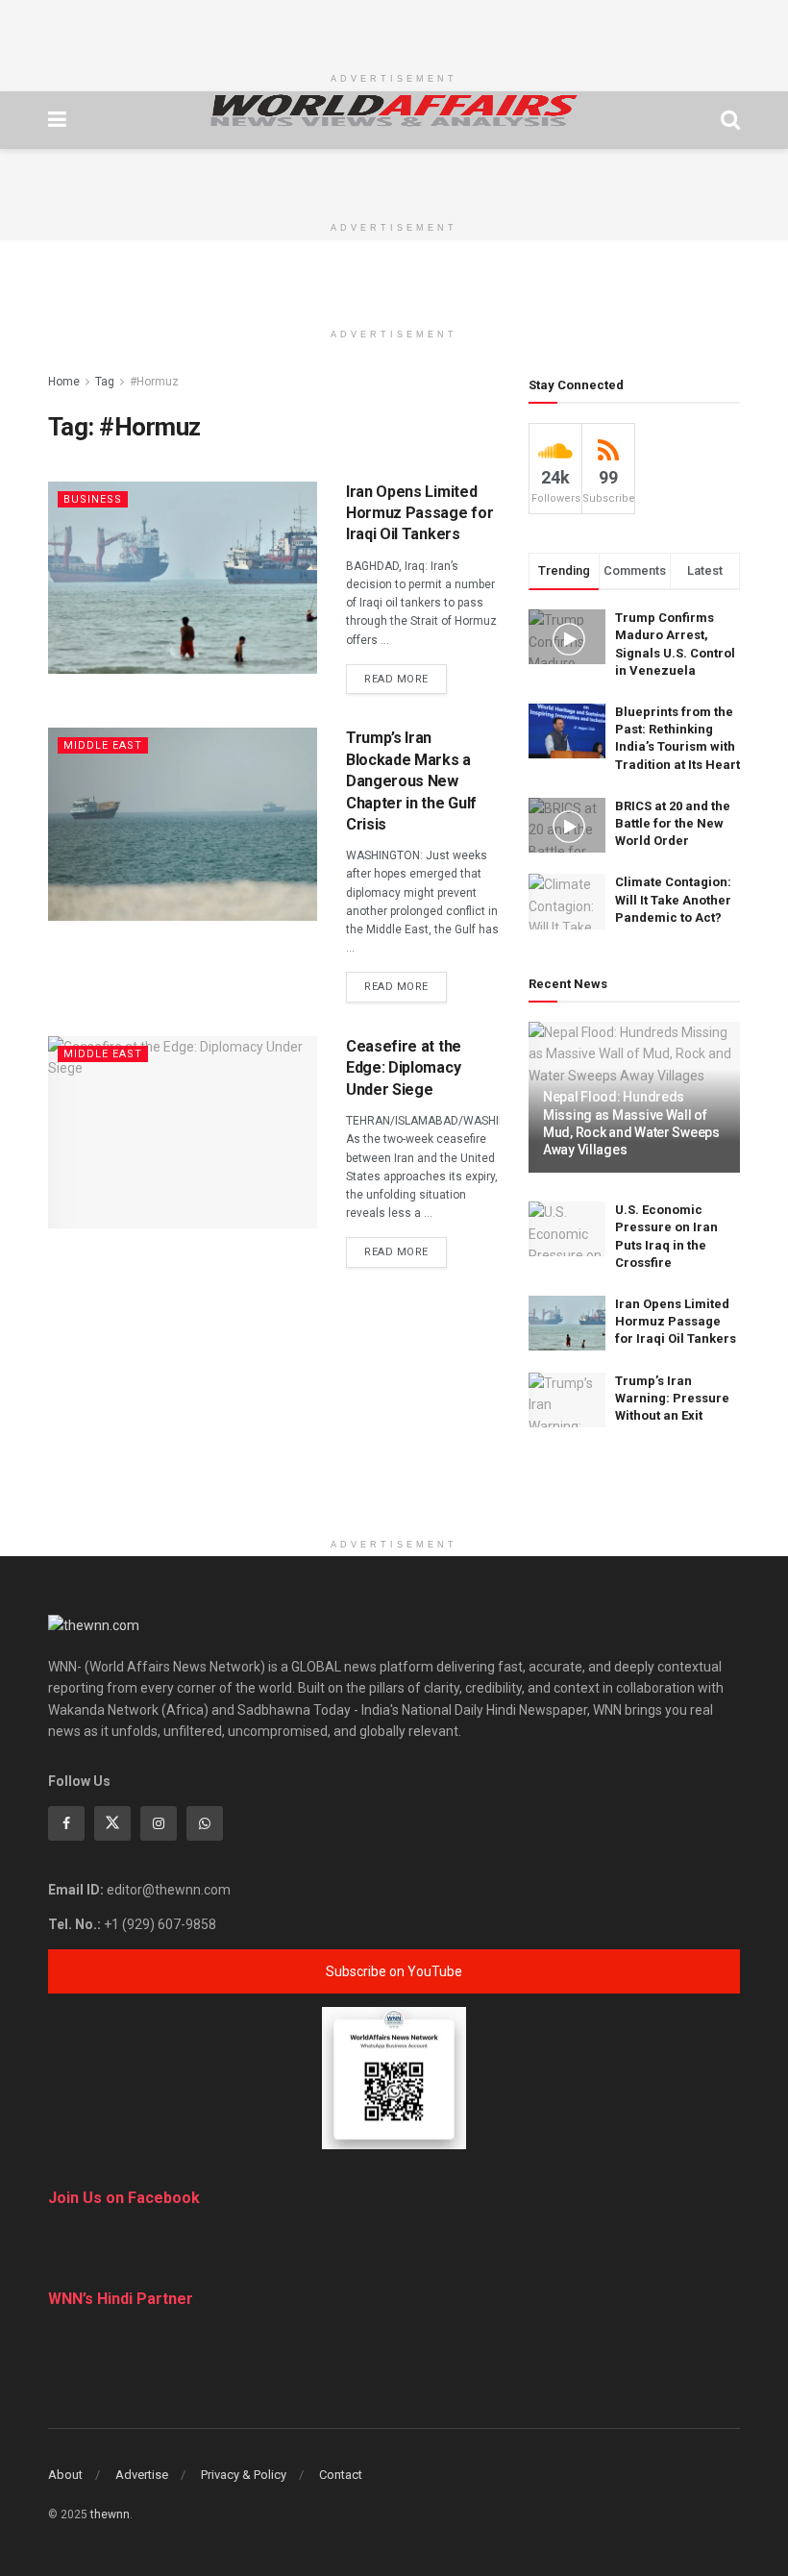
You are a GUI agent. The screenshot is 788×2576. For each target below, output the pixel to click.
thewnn (110, 2514)
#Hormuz (154, 382)
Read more (406, 679)
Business (93, 499)
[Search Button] (730, 120)
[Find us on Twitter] (112, 1823)
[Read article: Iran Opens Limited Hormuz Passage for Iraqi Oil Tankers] (183, 578)
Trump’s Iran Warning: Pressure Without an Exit (672, 1398)
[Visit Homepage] (394, 111)
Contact (341, 2475)
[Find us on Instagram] (159, 1823)
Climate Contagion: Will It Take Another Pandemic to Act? (673, 899)
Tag (105, 382)
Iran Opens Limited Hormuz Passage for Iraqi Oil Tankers (419, 513)
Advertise (142, 2475)
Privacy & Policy (244, 2475)
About (65, 2475)
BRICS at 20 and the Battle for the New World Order (673, 823)
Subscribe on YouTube (394, 1971)
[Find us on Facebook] (66, 1823)
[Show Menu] (57, 120)
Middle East (103, 745)
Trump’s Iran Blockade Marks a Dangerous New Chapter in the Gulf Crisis (411, 781)
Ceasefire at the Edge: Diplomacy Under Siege (404, 1068)
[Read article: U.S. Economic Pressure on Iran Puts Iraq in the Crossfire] (567, 1229)
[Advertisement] (394, 29)
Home (64, 382)
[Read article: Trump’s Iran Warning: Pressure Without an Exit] (567, 1400)
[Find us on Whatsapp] (205, 1823)
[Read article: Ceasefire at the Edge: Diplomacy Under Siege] (183, 1132)
